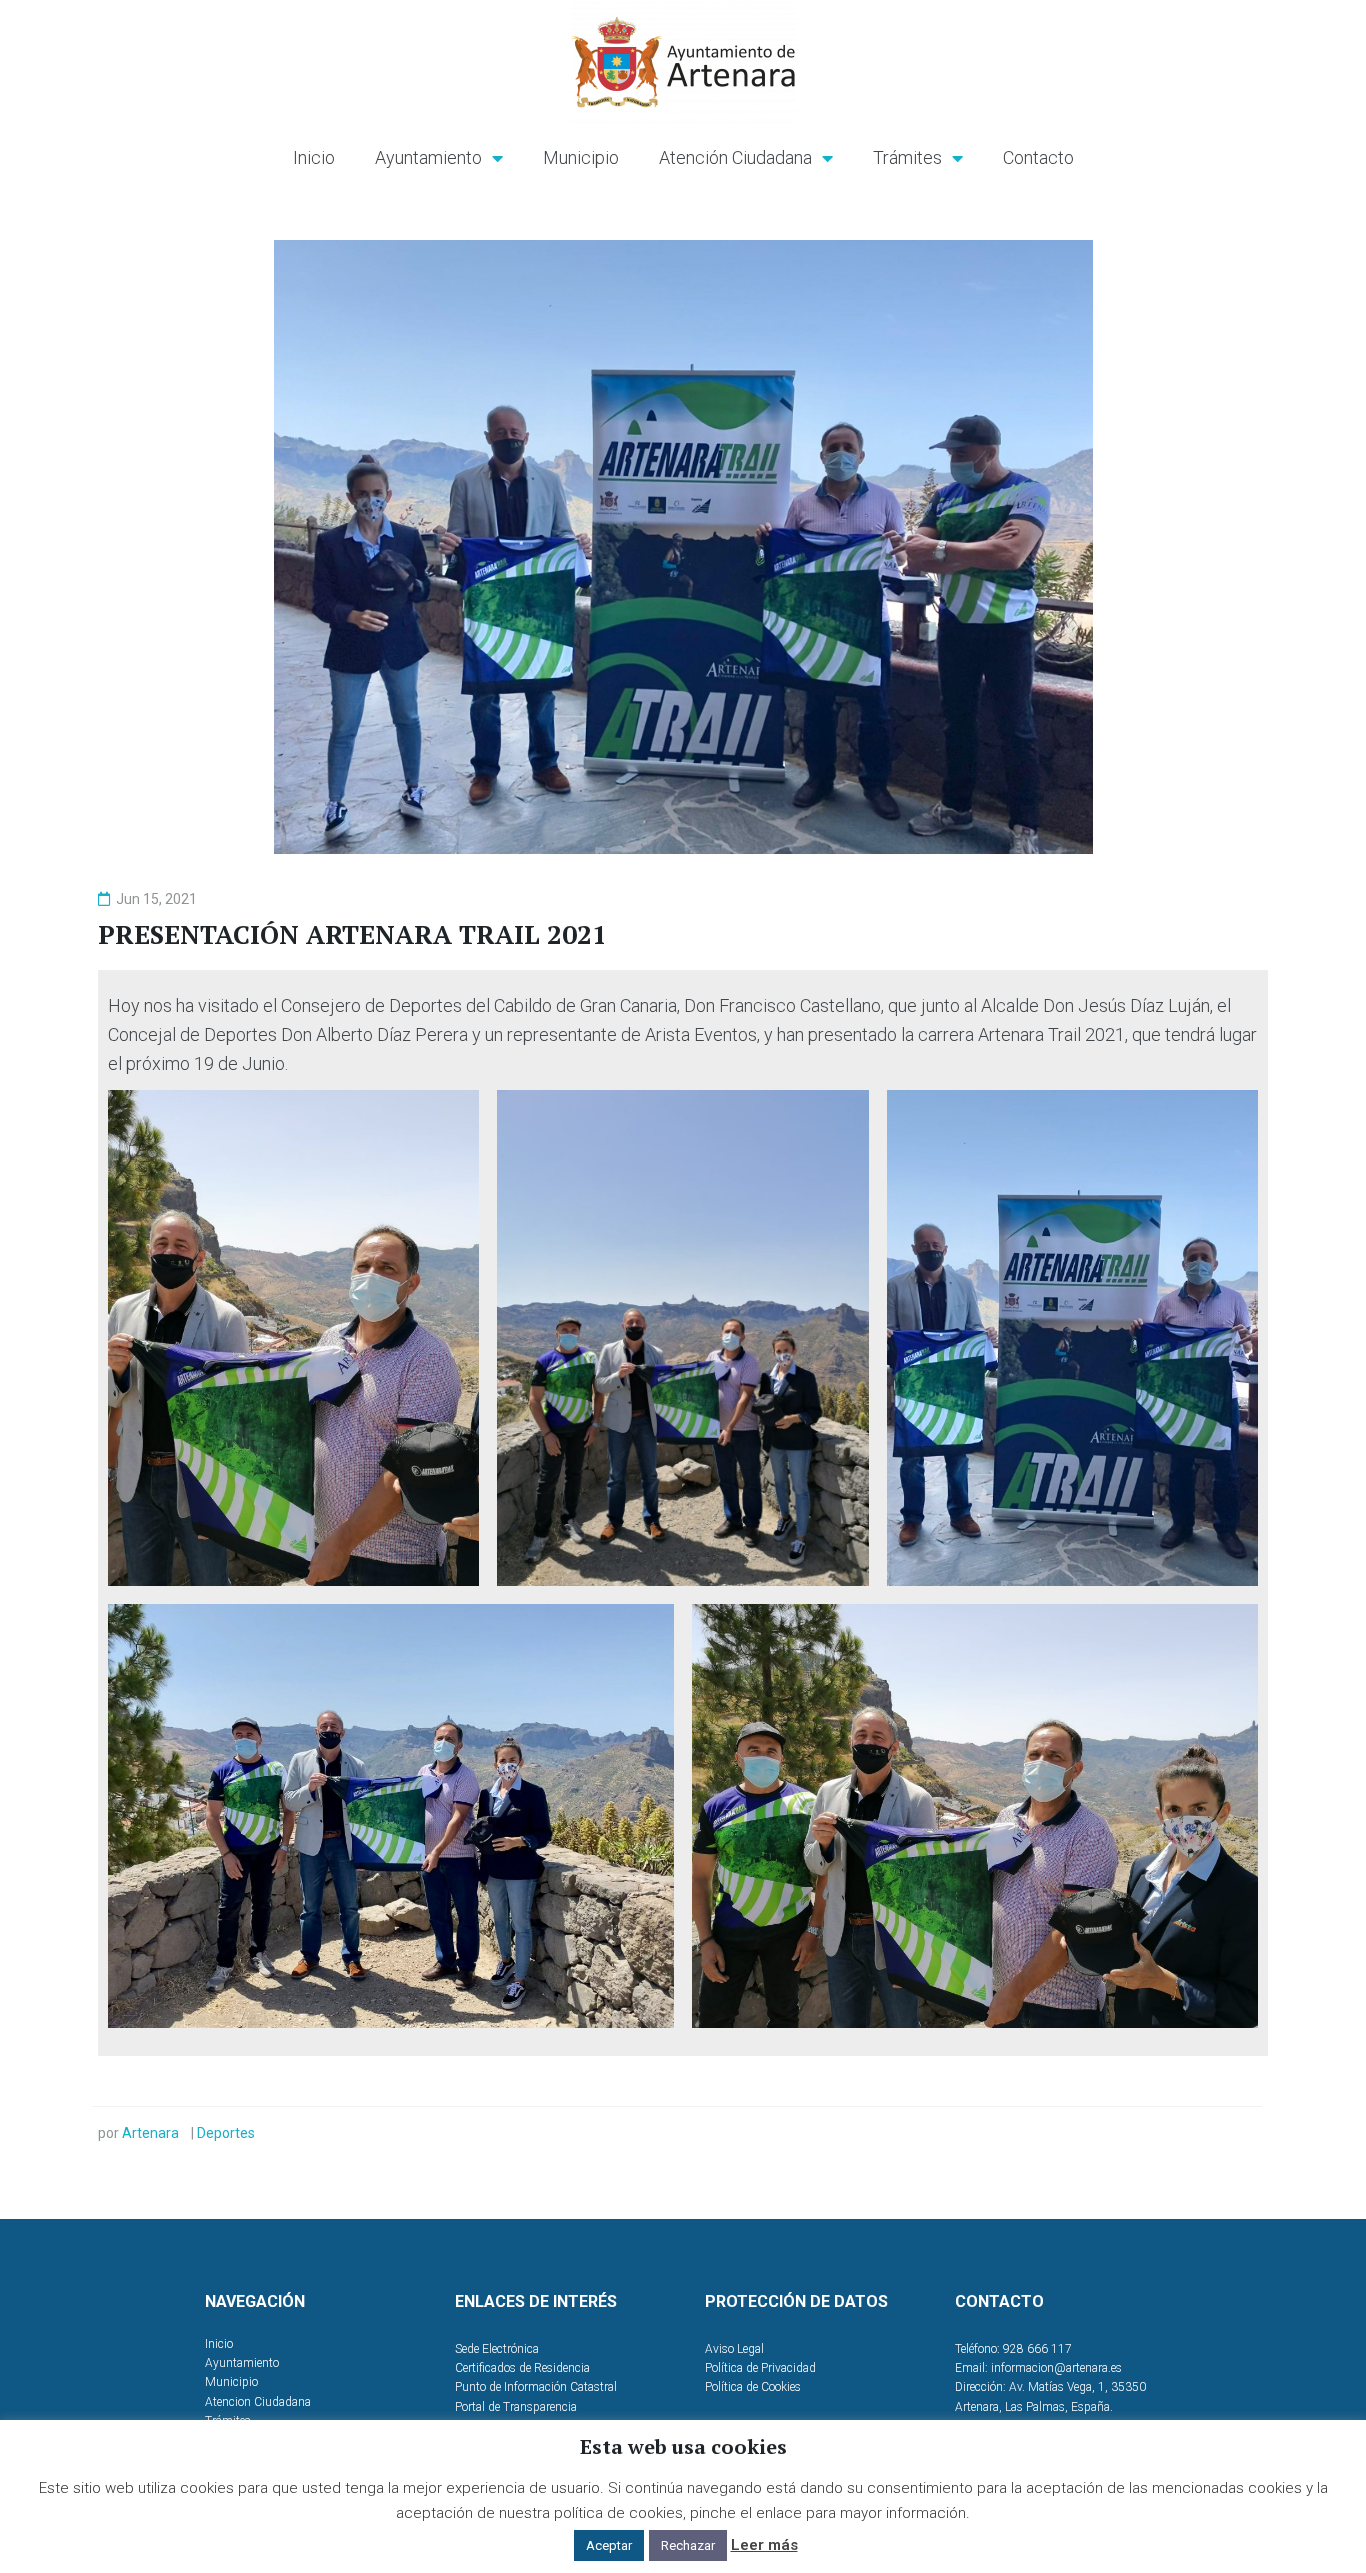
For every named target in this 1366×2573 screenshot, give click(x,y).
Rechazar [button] (688, 2545)
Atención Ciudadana (735, 157)
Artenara (150, 2133)
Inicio (314, 157)
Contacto (1038, 157)
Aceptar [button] (609, 2545)
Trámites (907, 157)
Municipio (581, 157)
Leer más (764, 2545)
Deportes (226, 2133)
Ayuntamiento (428, 157)
